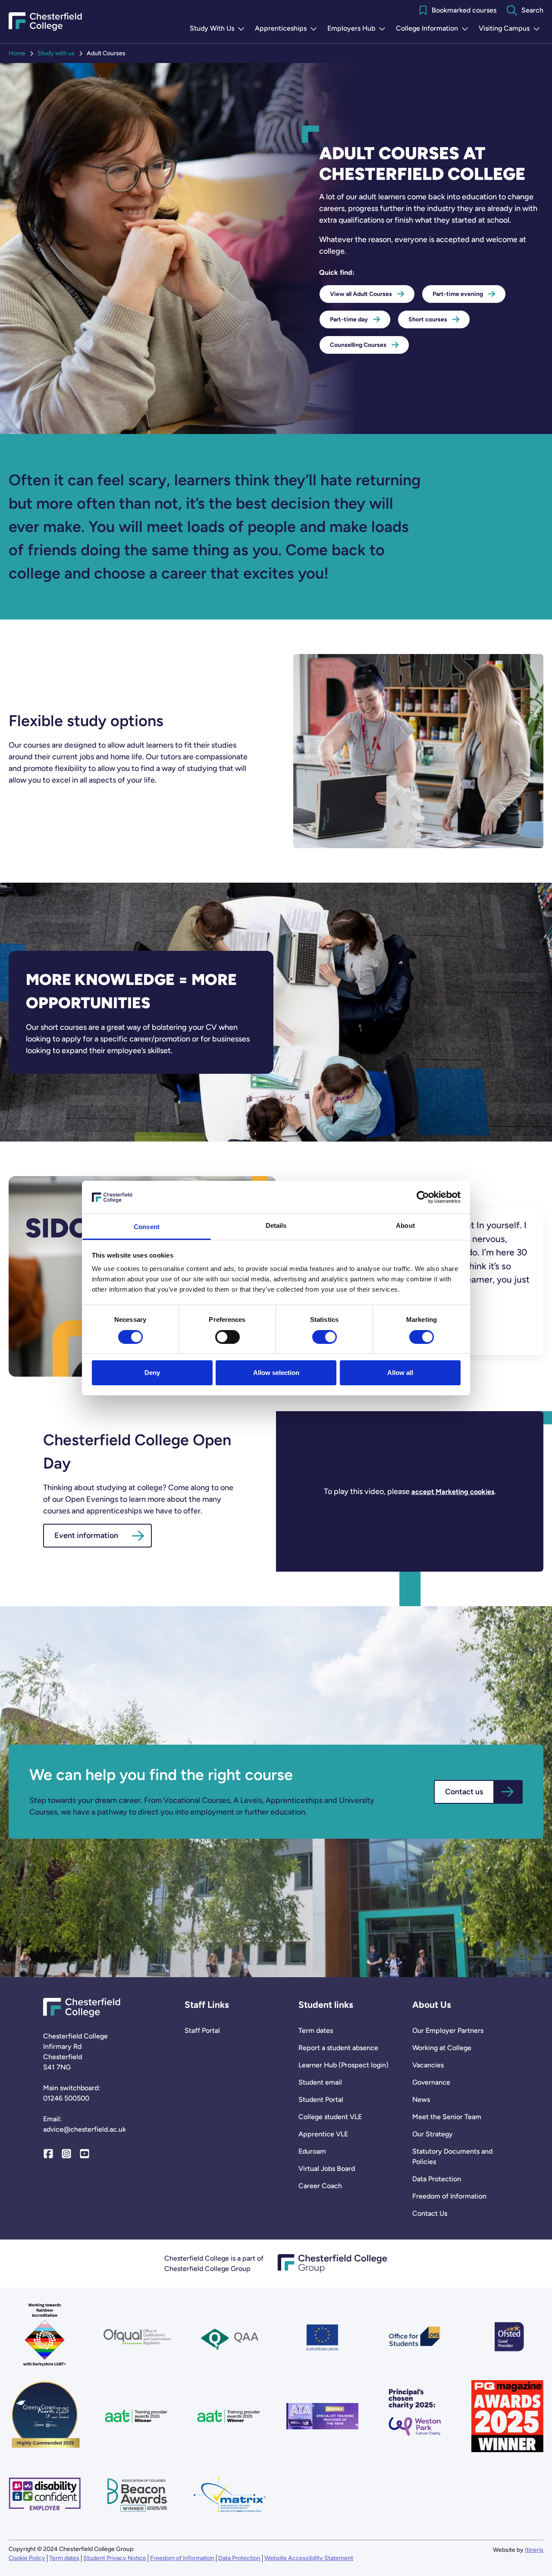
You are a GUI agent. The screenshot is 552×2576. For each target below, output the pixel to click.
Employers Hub (358, 29)
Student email (320, 2082)
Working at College (442, 2048)
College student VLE (330, 2117)
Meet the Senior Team (447, 2117)
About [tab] (405, 1225)
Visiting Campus (511, 29)
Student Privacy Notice (115, 2558)
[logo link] (415, 2416)
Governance (431, 2082)
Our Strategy (433, 2134)
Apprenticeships (288, 29)
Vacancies (428, 2065)
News (421, 2099)
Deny (152, 1373)
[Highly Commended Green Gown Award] (45, 2416)
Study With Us (219, 29)
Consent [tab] (147, 1227)
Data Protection (437, 2179)
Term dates (316, 2030)
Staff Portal (202, 2030)
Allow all (400, 1373)
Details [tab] (276, 1225)
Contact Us (430, 2213)
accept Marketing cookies (453, 1492)
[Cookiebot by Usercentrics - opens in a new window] (423, 1197)
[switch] (227, 1337)
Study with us (56, 53)
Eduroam (312, 2151)
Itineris (534, 2550)
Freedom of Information (449, 2196)
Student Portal (321, 2099)
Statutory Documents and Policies (452, 2156)
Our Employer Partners (448, 2030)
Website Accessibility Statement (309, 2558)
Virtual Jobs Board (327, 2169)
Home (17, 53)
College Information (434, 29)
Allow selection (276, 1373)
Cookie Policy (27, 2558)
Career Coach (320, 2186)
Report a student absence (338, 2048)
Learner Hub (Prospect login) (343, 2065)
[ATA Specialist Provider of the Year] (322, 2416)
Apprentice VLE (323, 2134)
